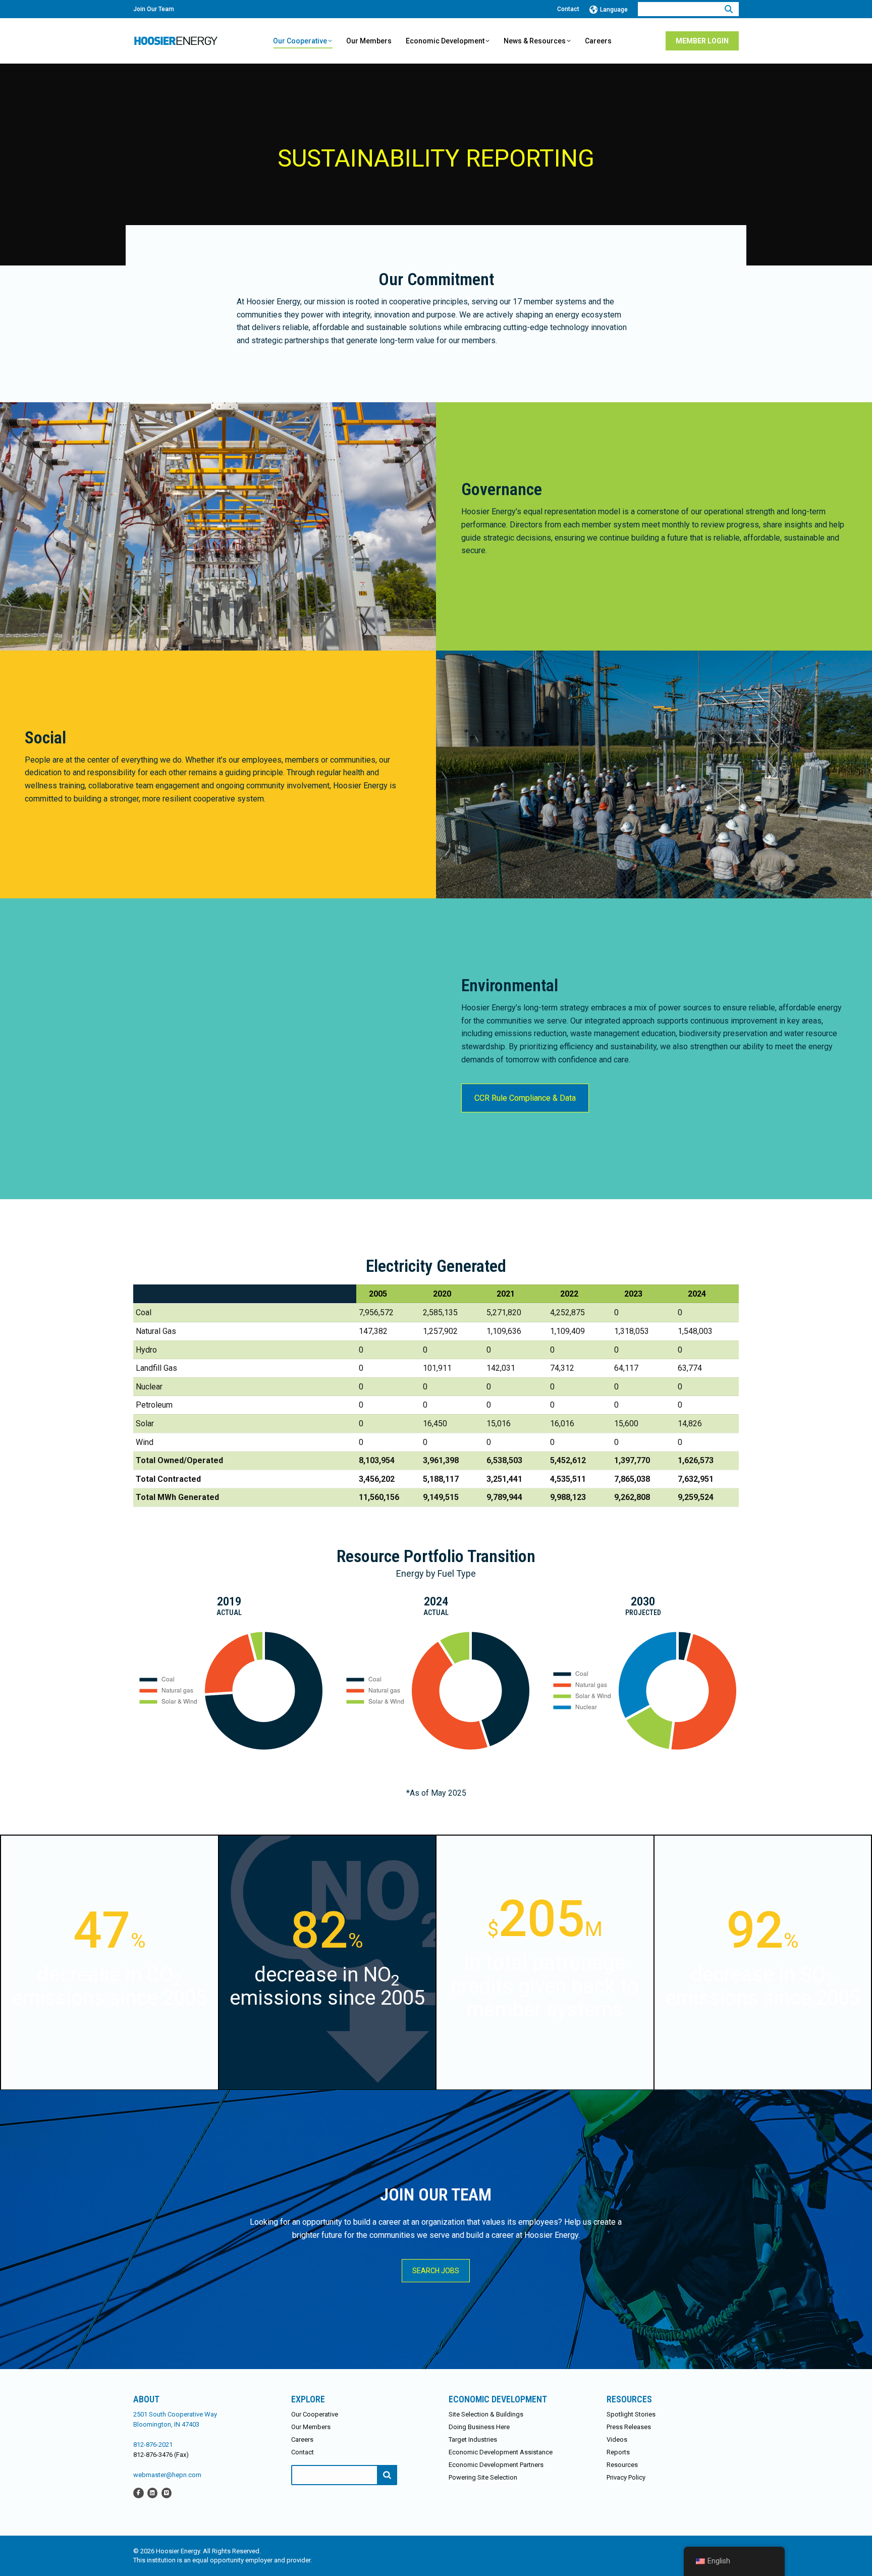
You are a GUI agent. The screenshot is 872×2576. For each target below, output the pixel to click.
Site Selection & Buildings (486, 2414)
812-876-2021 (153, 2445)
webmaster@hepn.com (167, 2475)
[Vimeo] (167, 2492)
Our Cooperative (315, 2414)
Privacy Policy (626, 2477)
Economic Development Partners (496, 2465)
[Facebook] (139, 2492)
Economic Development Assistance (501, 2452)
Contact (568, 9)
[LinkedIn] (152, 2492)
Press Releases (629, 2427)
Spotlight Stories (631, 2414)
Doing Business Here (479, 2427)
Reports (618, 2452)
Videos (617, 2439)
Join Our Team (154, 9)
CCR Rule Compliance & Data (525, 1098)
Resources (622, 2465)
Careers (302, 2439)
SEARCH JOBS (436, 2271)
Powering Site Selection (483, 2477)
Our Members (311, 2427)
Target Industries (473, 2439)
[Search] (729, 9)
